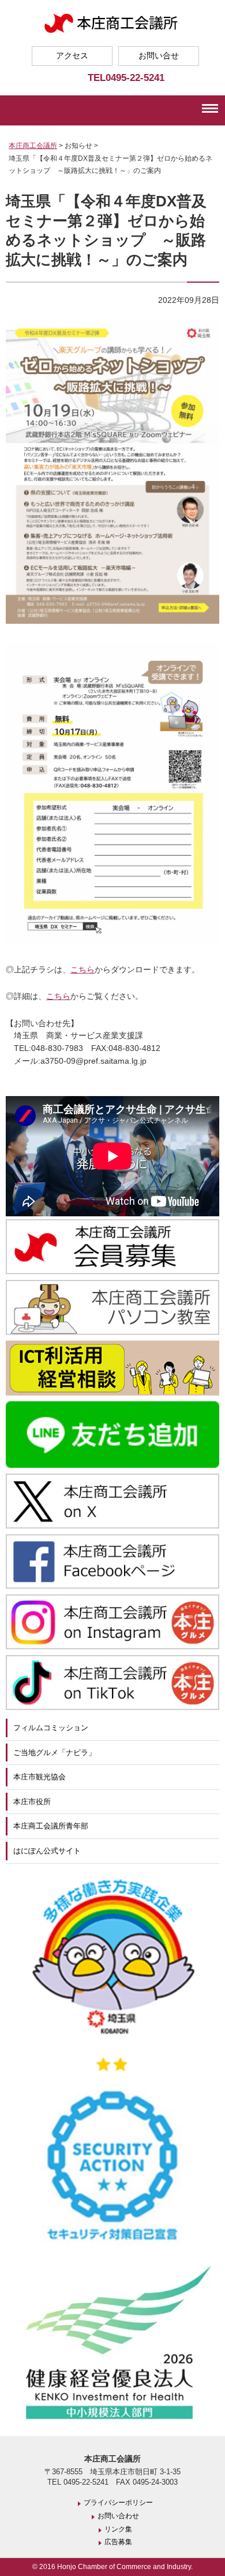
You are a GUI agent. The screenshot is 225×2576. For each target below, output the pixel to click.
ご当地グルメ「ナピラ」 (55, 1753)
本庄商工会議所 (33, 146)
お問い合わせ (118, 2516)
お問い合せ (159, 55)
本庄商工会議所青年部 (51, 1826)
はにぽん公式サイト (47, 1851)
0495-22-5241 (135, 77)
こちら (82, 969)
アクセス (72, 55)
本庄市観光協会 (40, 1777)
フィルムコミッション (51, 1728)
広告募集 (118, 2542)
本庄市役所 (32, 1802)
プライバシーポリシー (118, 2503)
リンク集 (118, 2529)
